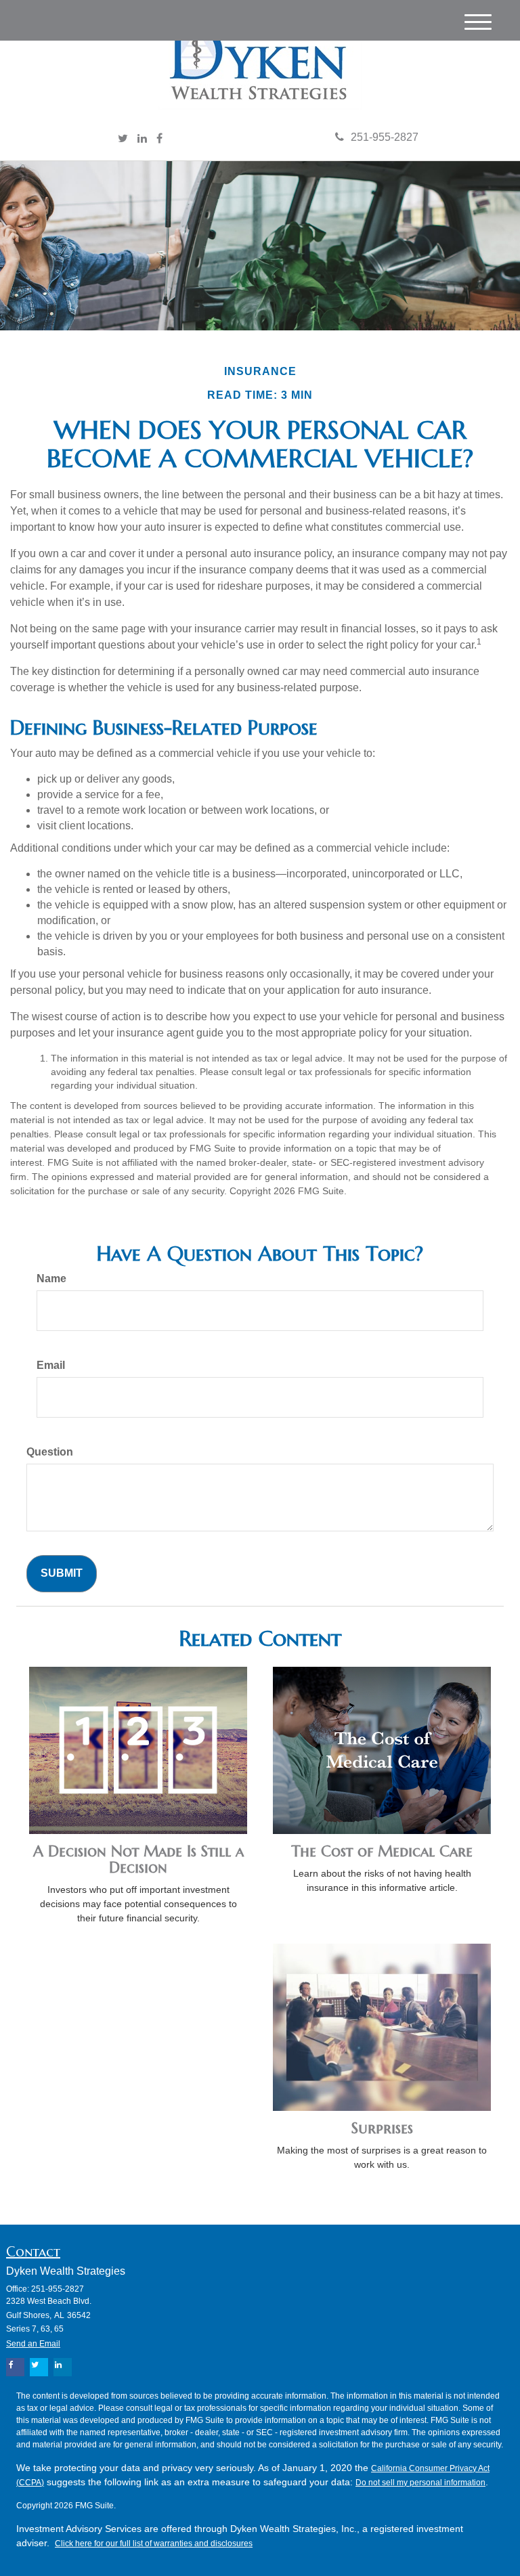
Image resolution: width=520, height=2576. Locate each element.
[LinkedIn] (142, 139)
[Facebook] (159, 139)
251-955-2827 (385, 137)
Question (50, 1452)
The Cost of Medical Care (382, 1851)
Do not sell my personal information (420, 2483)
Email (51, 1365)
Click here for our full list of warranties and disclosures (154, 2544)
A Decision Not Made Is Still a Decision (138, 1859)
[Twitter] (123, 139)
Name (51, 1279)
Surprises (382, 2128)
